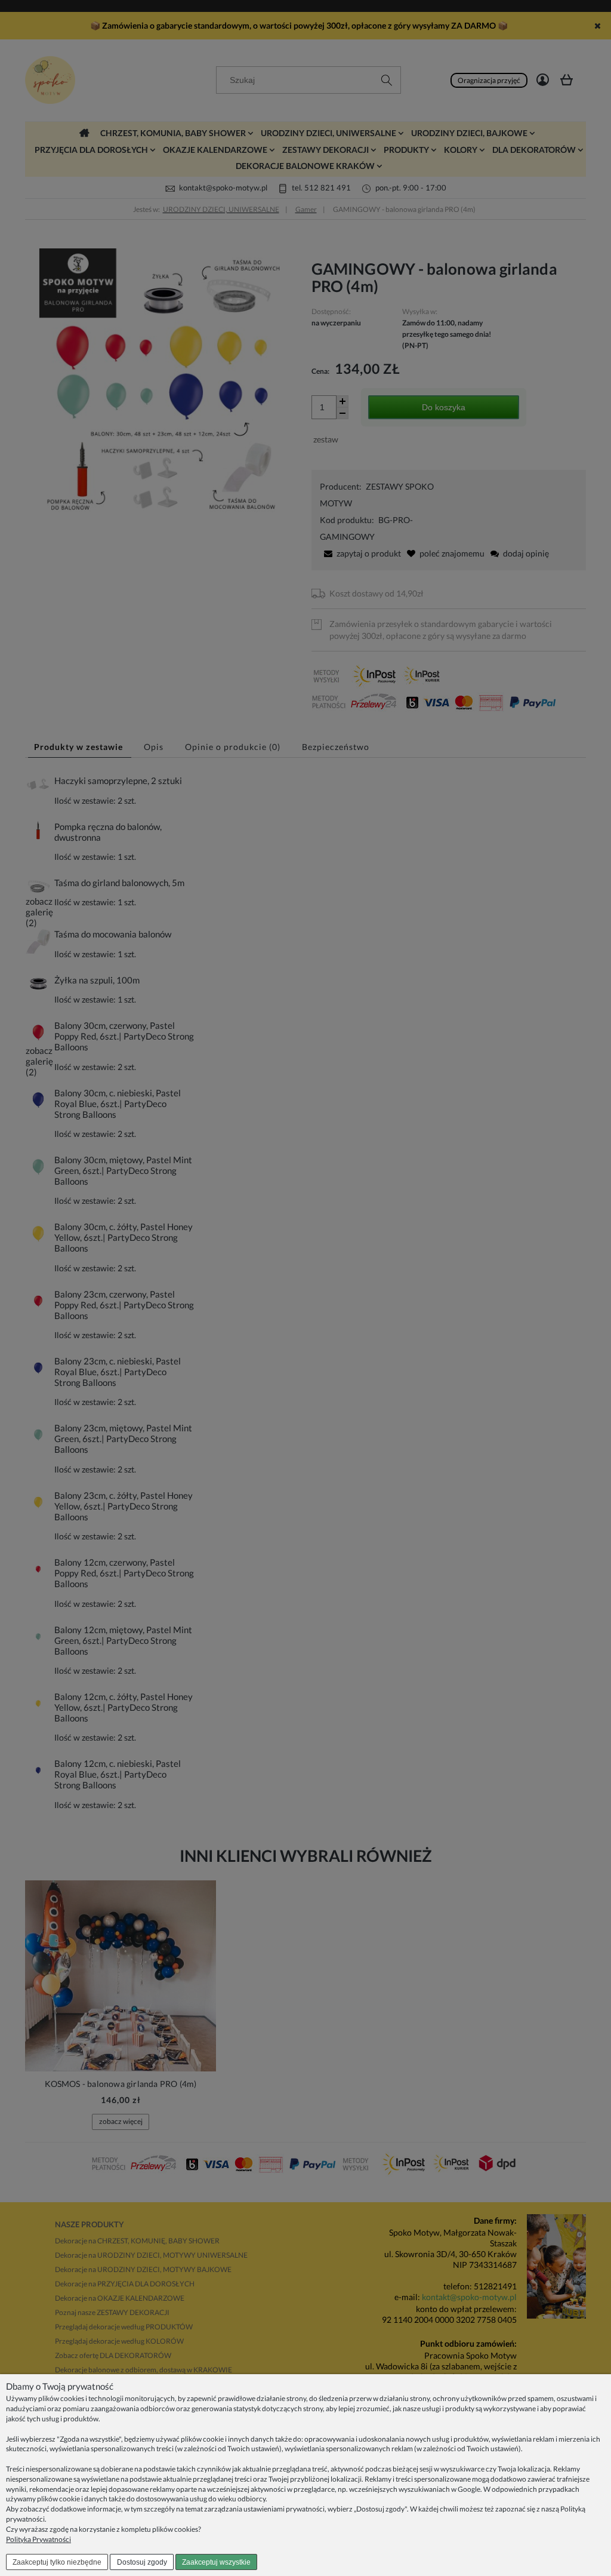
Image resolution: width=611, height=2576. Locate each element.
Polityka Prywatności (38, 2539)
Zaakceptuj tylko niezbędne (57, 2562)
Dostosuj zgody (142, 2562)
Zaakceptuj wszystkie (216, 2562)
